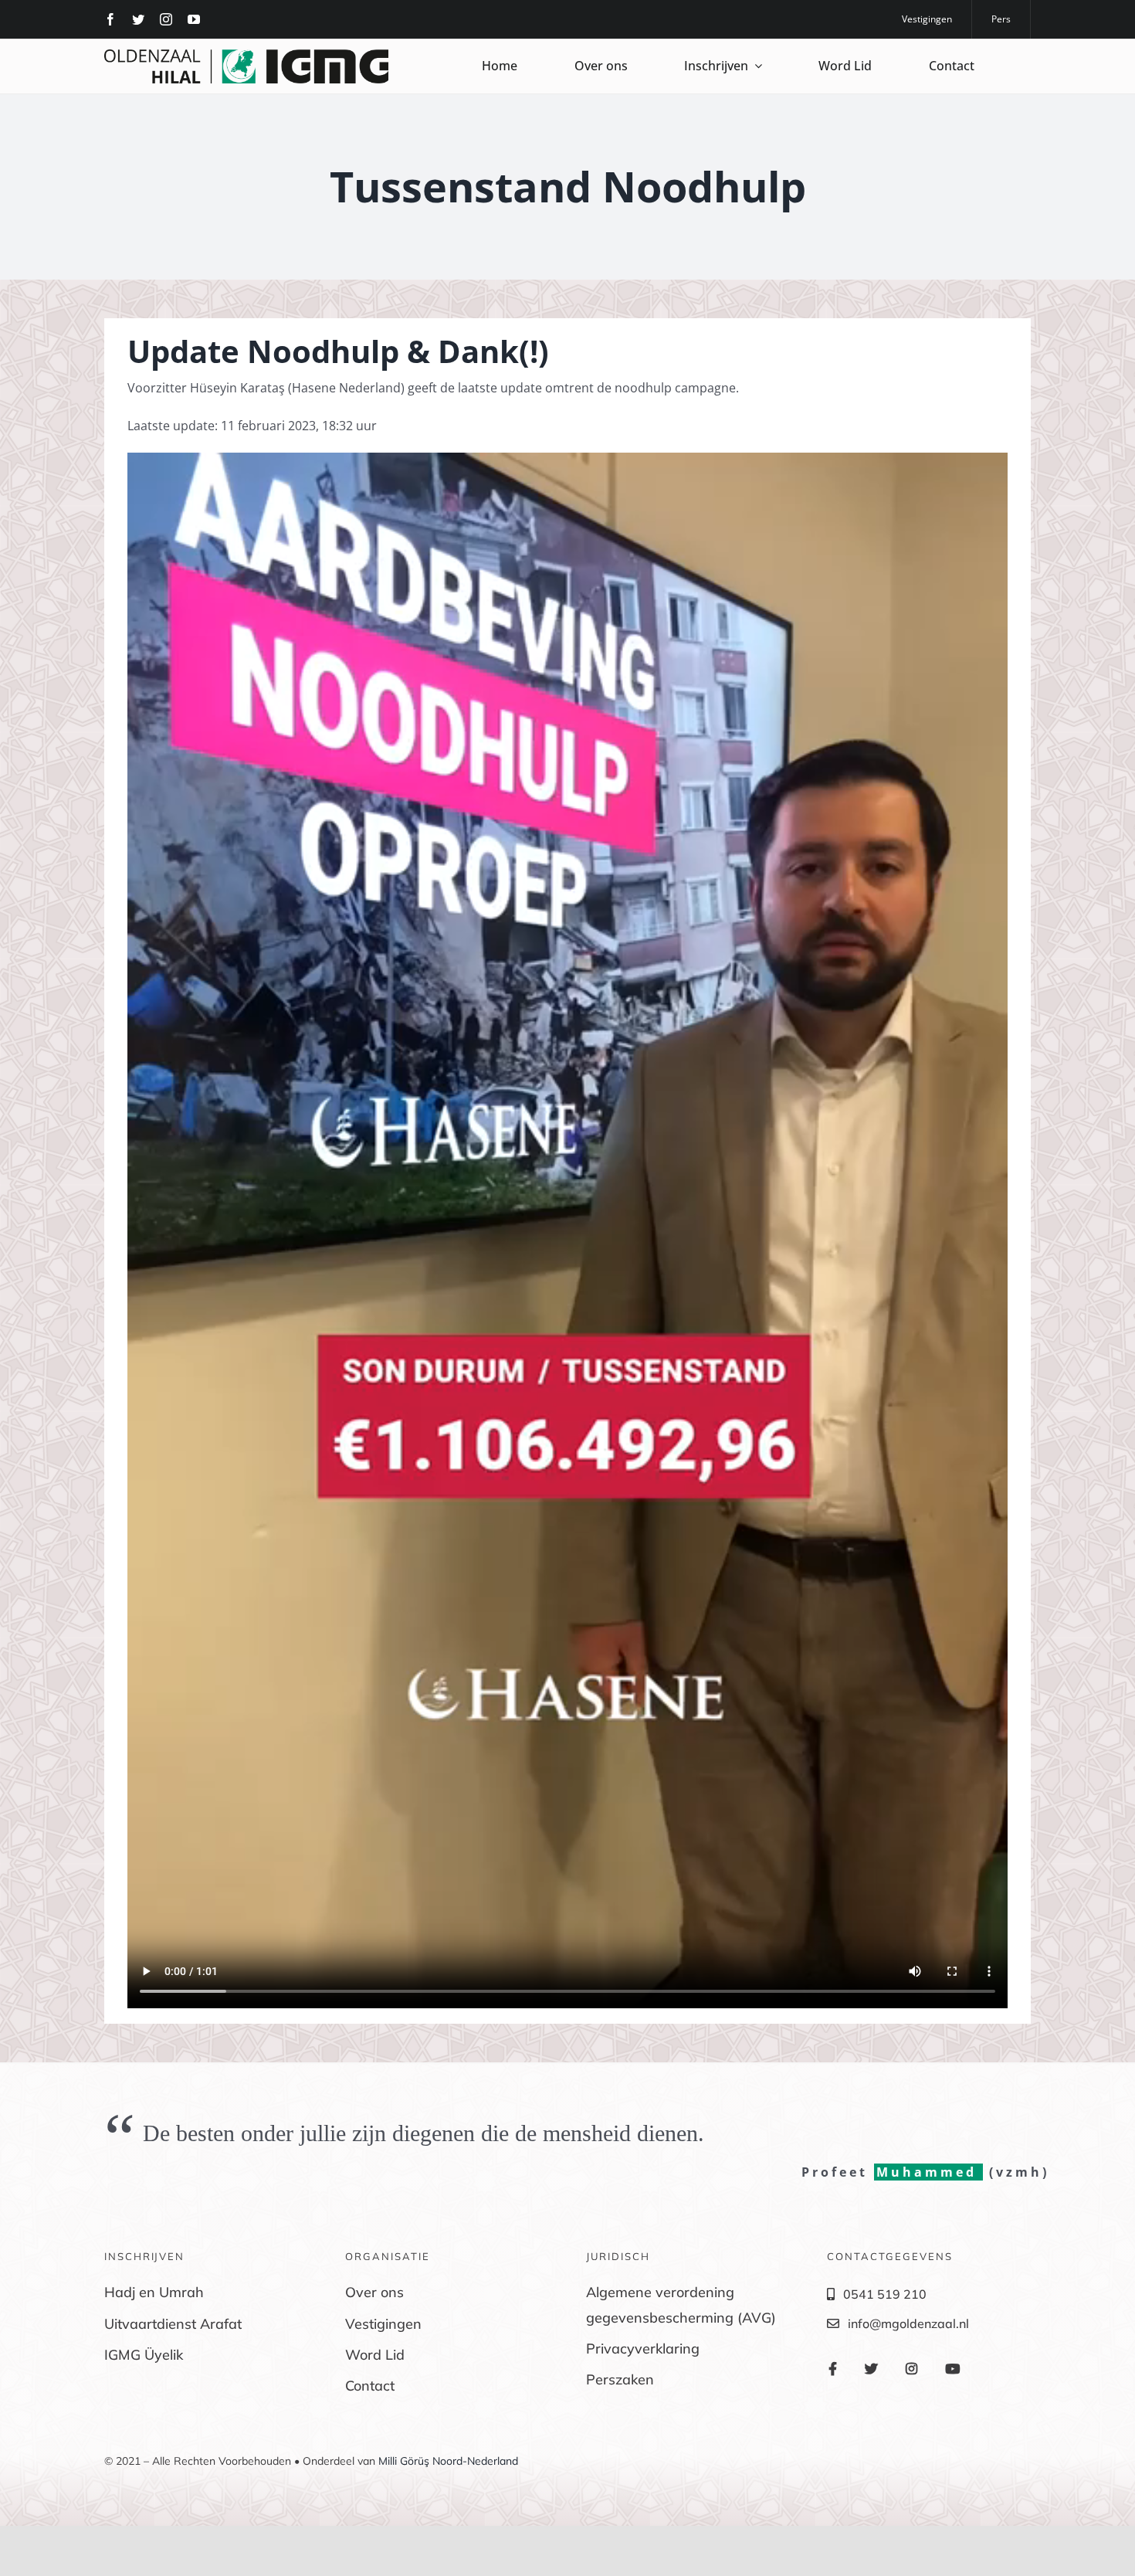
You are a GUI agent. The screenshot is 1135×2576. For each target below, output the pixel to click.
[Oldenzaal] (246, 56)
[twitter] (138, 19)
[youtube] (194, 19)
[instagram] (166, 19)
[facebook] (110, 19)
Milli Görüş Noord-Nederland (448, 2461)
